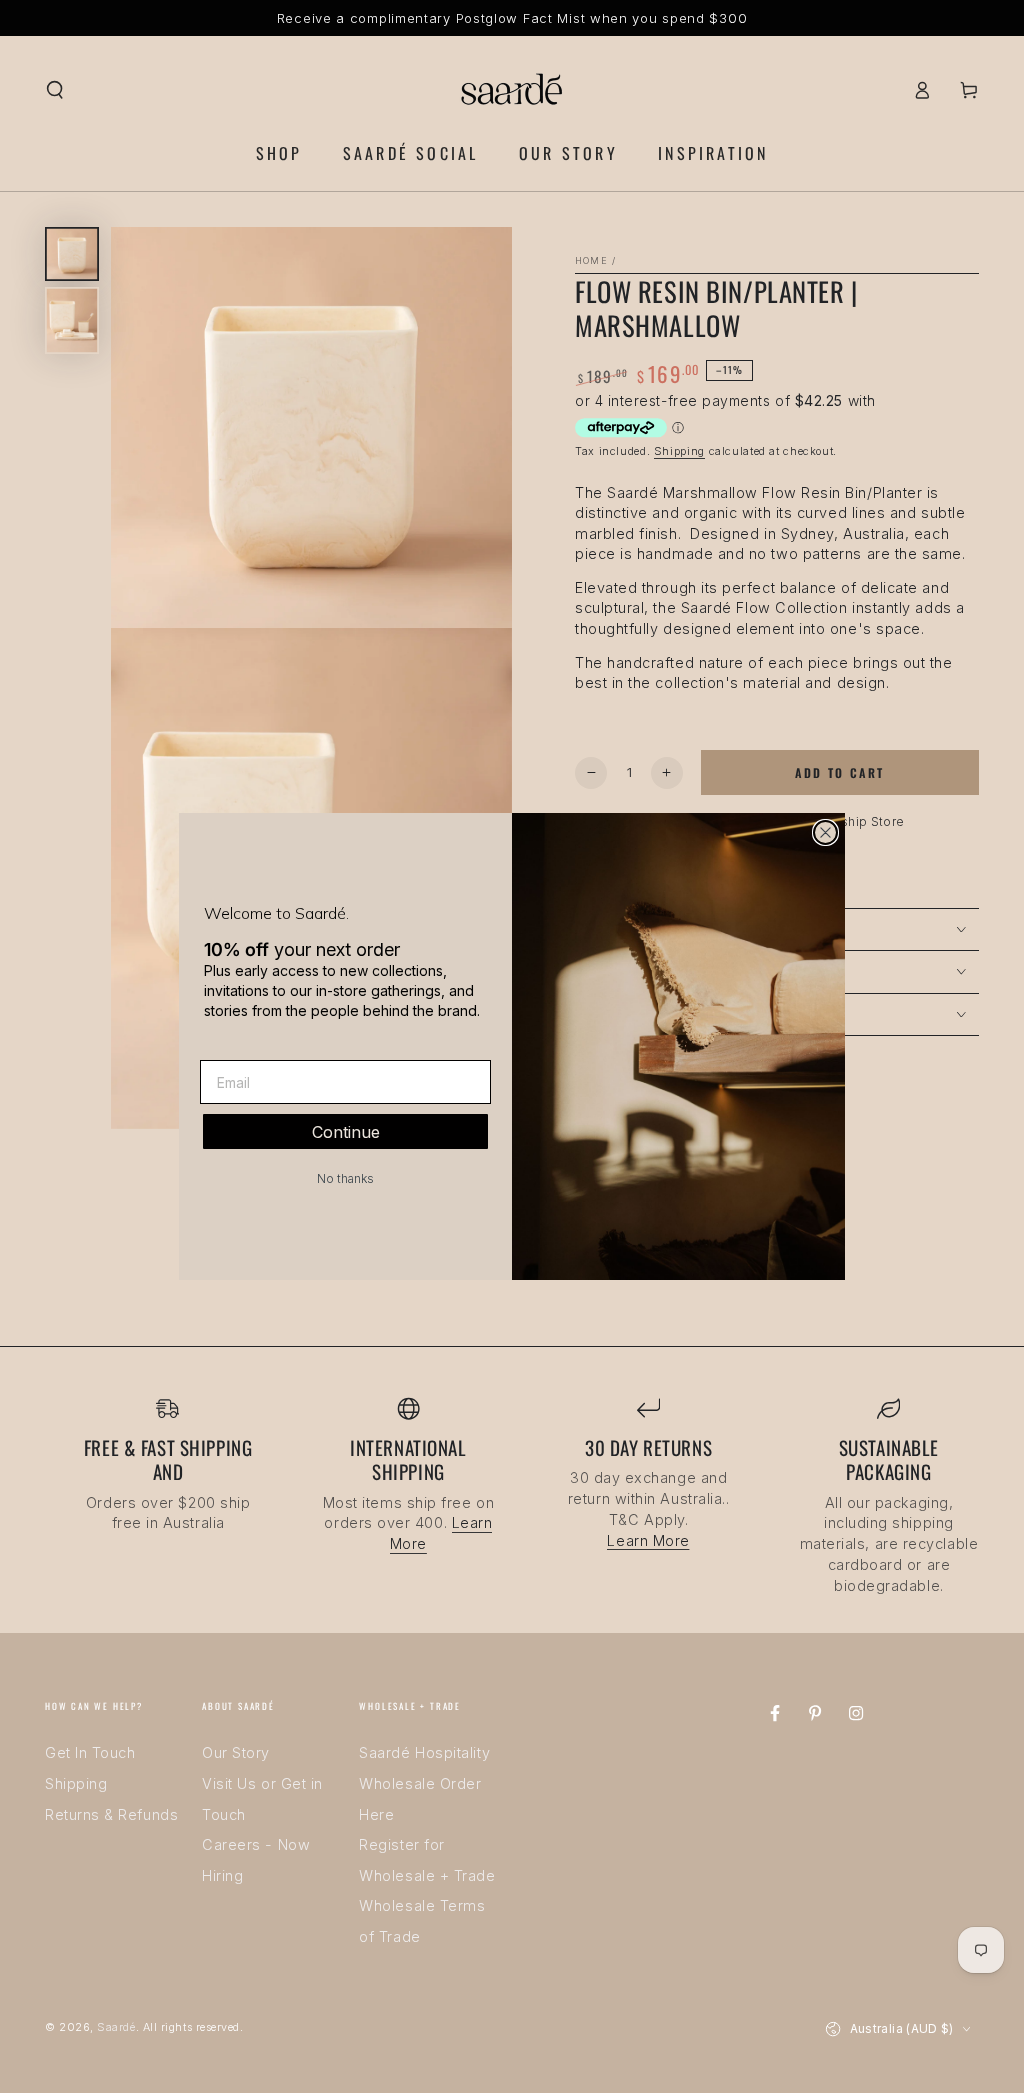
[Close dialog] (825, 832)
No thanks (345, 1178)
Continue (346, 1132)
